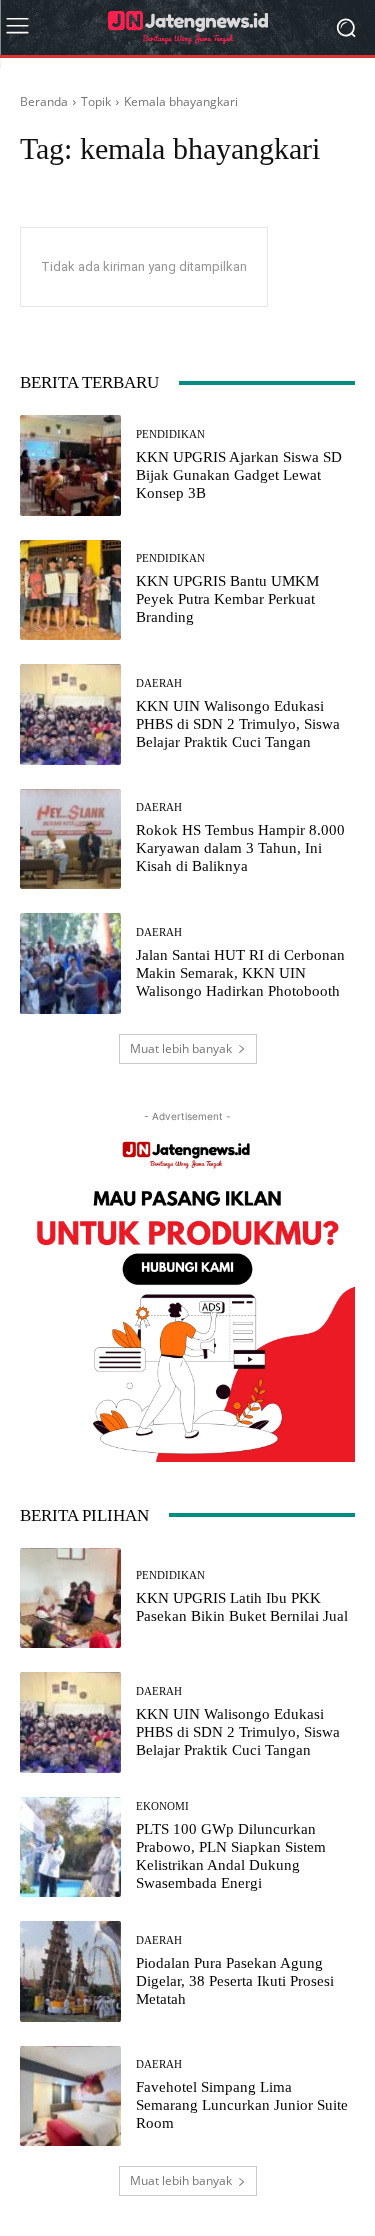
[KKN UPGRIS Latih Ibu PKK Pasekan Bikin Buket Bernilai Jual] (70, 1598)
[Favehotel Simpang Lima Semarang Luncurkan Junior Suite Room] (70, 2096)
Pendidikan (170, 434)
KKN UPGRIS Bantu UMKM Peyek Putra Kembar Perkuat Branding (227, 599)
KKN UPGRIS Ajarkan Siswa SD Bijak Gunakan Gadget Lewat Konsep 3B (239, 475)
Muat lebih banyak (181, 1048)
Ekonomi (162, 1806)
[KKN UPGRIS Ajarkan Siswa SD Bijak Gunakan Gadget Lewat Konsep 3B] (70, 465)
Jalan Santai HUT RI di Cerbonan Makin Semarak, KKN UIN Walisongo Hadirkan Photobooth (240, 973)
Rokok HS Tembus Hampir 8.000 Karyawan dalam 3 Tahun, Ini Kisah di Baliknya (240, 848)
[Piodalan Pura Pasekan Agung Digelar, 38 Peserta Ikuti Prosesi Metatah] (70, 1971)
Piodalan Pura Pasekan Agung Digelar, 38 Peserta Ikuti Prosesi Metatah (235, 1981)
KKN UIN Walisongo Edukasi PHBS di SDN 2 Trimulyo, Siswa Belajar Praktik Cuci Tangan (238, 724)
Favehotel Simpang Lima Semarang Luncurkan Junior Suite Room (242, 2105)
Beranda (44, 101)
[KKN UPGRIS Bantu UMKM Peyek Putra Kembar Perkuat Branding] (70, 590)
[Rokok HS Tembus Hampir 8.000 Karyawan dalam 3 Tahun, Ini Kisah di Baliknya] (70, 839)
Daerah (159, 683)
